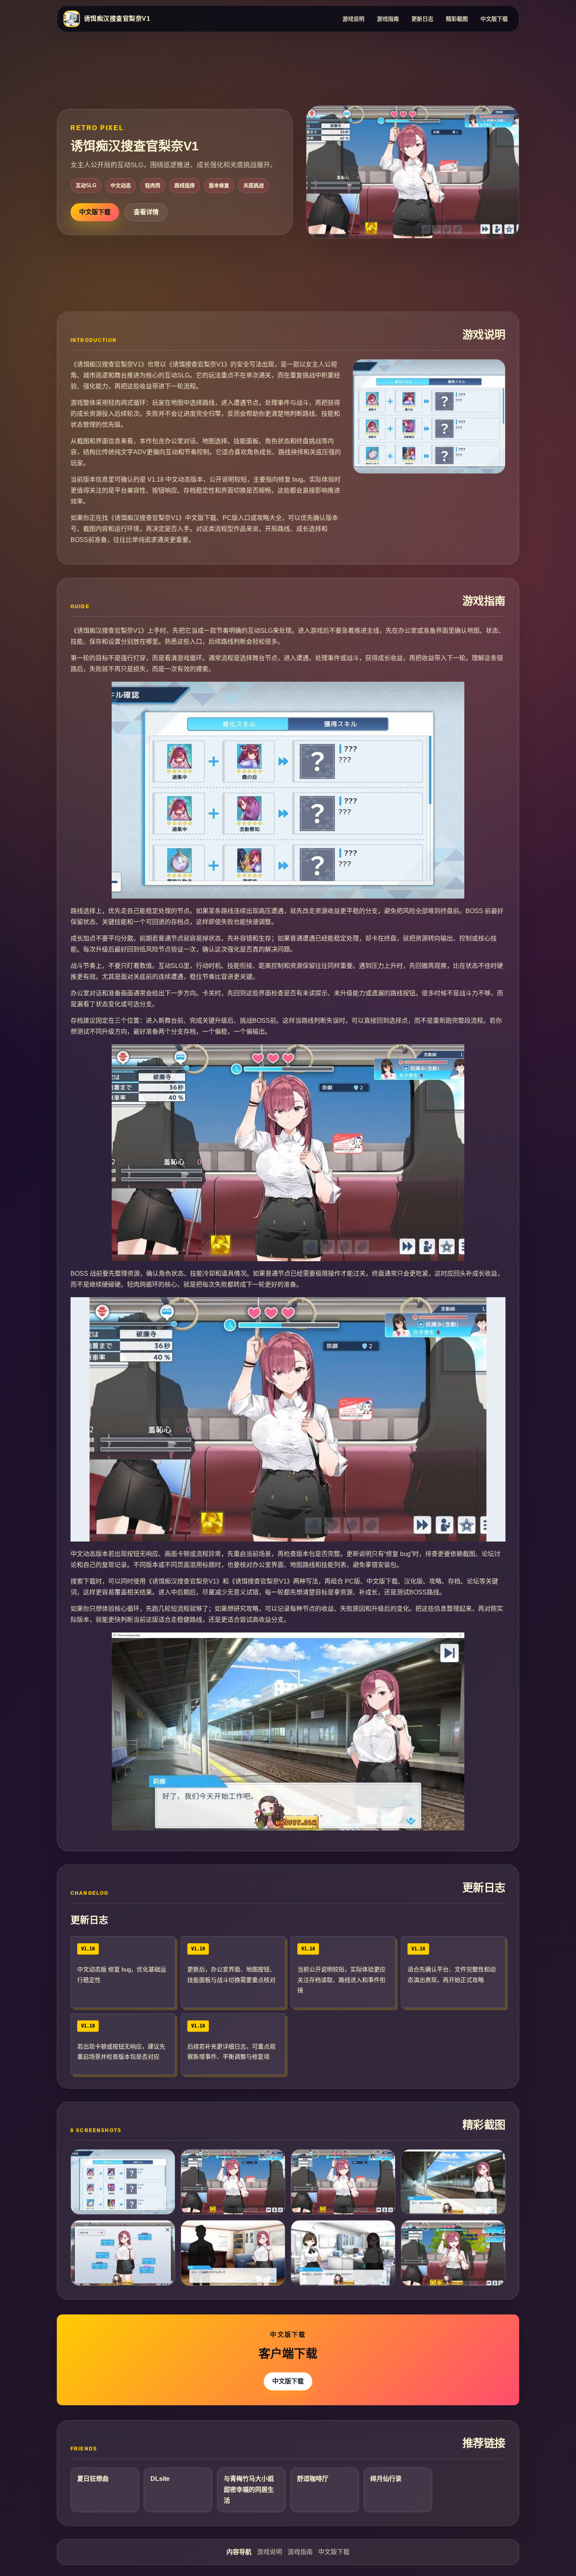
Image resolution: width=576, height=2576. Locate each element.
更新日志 (422, 19)
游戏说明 (353, 19)
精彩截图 (457, 19)
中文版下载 (494, 19)
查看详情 (146, 212)
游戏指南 (388, 19)
